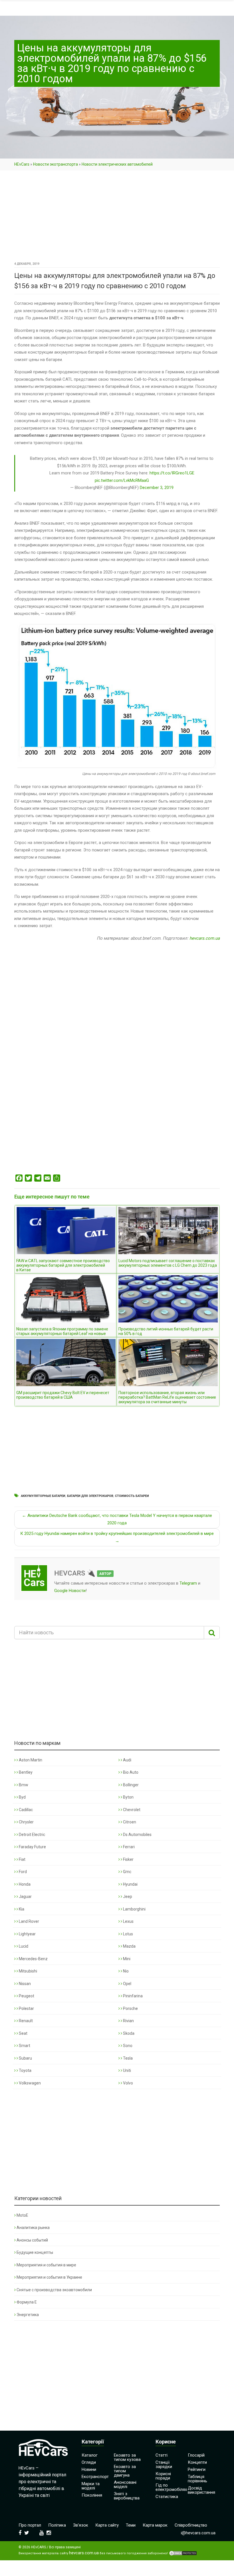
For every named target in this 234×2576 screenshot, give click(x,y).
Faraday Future (32, 1847)
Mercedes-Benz (33, 1959)
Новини (89, 2469)
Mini (126, 1959)
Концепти (197, 2462)
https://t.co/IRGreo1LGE (172, 473)
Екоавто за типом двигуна (125, 2471)
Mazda (129, 1946)
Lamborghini (134, 1909)
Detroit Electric (32, 1835)
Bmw (23, 1785)
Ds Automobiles (137, 1835)
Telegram (188, 1583)
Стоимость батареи (132, 1496)
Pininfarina (132, 1996)
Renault (25, 2021)
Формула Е (27, 2302)
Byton (128, 1797)
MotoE (22, 2215)
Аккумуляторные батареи (43, 1496)
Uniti (127, 2070)
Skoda (128, 2033)
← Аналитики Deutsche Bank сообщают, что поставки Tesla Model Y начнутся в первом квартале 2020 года (117, 1519)
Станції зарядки (164, 2464)
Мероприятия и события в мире (46, 2265)
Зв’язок (81, 2525)
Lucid (23, 1946)
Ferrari (128, 1847)
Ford (22, 1872)
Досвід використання (201, 2490)
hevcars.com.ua (205, 938)
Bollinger (130, 1785)
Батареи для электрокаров (90, 1496)
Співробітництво (191, 2525)
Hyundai (130, 1884)
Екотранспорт (95, 2477)
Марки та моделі (91, 2486)
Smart (24, 2046)
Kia (21, 1909)
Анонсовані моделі (125, 2484)
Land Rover (29, 1921)
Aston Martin (30, 1760)
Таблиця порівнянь (197, 2479)
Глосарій (196, 2455)
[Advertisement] (117, 218)
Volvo (128, 2083)
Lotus (128, 1934)
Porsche (130, 2008)
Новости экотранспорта (56, 164)
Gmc (127, 1872)
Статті (162, 2455)
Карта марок (155, 2525)
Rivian (128, 2021)
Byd (22, 1797)
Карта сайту (107, 2525)
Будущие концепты (35, 2252)
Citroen (129, 1822)
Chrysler (26, 1822)
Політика (57, 2525)
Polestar (26, 2008)
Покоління (92, 2495)
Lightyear (27, 1934)
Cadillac (25, 1810)
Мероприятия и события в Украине (49, 2277)
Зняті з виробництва (127, 2496)
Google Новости (70, 1591)
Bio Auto (130, 1772)
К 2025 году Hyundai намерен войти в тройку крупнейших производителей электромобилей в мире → (117, 1537)
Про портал (30, 2525)
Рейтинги (197, 2469)
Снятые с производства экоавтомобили (54, 2290)
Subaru (25, 2058)
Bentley (25, 1772)
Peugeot (26, 1996)
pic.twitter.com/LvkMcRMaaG (122, 480)
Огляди (89, 2462)
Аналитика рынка (33, 2228)
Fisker (128, 1859)
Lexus (128, 1921)
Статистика (167, 2497)
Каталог (90, 2455)
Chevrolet (131, 1810)
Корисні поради (163, 2476)
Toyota (25, 2070)
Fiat (22, 1859)
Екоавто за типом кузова (127, 2457)
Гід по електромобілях (171, 2487)
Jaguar (25, 1897)
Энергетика (28, 2315)
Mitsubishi (28, 1971)
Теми (131, 2525)
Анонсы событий (32, 2240)
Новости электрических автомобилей (117, 164)
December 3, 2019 (157, 488)
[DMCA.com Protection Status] (183, 2553)
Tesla (127, 2058)
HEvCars (22, 164)
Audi (127, 1760)
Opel (127, 1984)
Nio (125, 1971)
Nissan (24, 1984)
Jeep (127, 1897)
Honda (24, 1884)
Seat (23, 2033)
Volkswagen (29, 2083)
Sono (127, 2046)
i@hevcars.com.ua (198, 2533)
